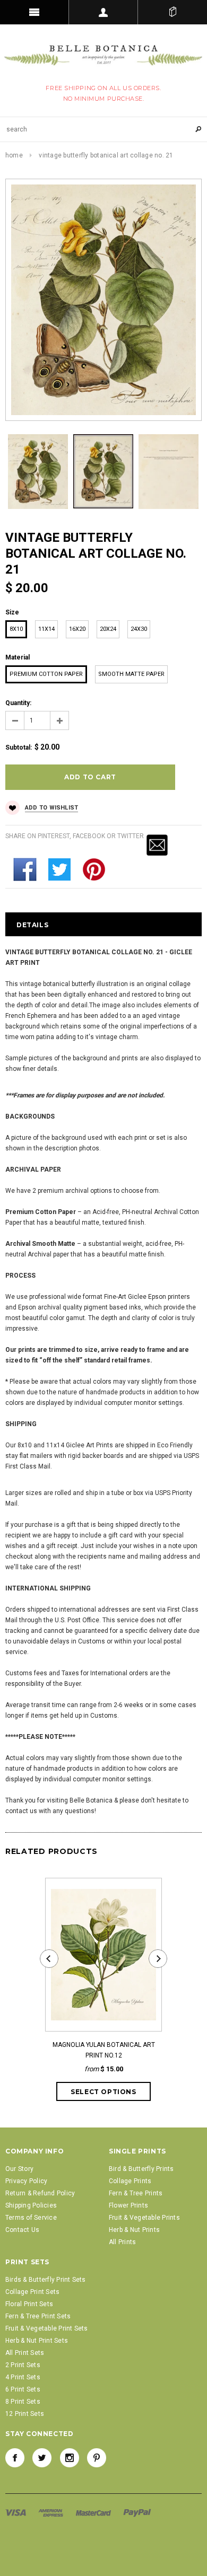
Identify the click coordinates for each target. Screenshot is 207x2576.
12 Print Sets (25, 2414)
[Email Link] (157, 845)
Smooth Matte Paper (131, 674)
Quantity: (18, 703)
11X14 (46, 629)
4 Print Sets (23, 2377)
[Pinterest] (97, 2458)
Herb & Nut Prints (134, 2230)
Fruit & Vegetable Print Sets (47, 2328)
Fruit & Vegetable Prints (144, 2218)
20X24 (108, 629)
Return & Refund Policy (40, 2193)
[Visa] (16, 2512)
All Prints (122, 2242)
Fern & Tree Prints (136, 2193)
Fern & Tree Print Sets (38, 2316)
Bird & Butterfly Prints (141, 2169)
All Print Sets (25, 2353)
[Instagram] (70, 2458)
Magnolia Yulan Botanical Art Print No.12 (104, 2050)
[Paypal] (137, 2512)
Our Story (19, 2169)
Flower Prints (128, 2205)
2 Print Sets (23, 2365)
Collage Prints (130, 2181)
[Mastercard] (94, 2512)
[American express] (51, 2512)
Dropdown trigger (103, 12)
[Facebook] (15, 2458)
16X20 (77, 629)
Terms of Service (31, 2218)
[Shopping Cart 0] (172, 12)
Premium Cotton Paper (46, 674)
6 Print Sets (23, 2389)
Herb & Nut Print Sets (37, 2341)
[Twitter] (59, 869)
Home (14, 155)
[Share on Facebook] (25, 869)
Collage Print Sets (32, 2292)
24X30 (139, 629)
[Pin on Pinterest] (94, 869)
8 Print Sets (23, 2402)
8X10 (16, 629)
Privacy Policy (26, 2181)
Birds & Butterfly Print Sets (46, 2280)
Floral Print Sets (29, 2304)
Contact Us (22, 2230)
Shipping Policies (31, 2205)
